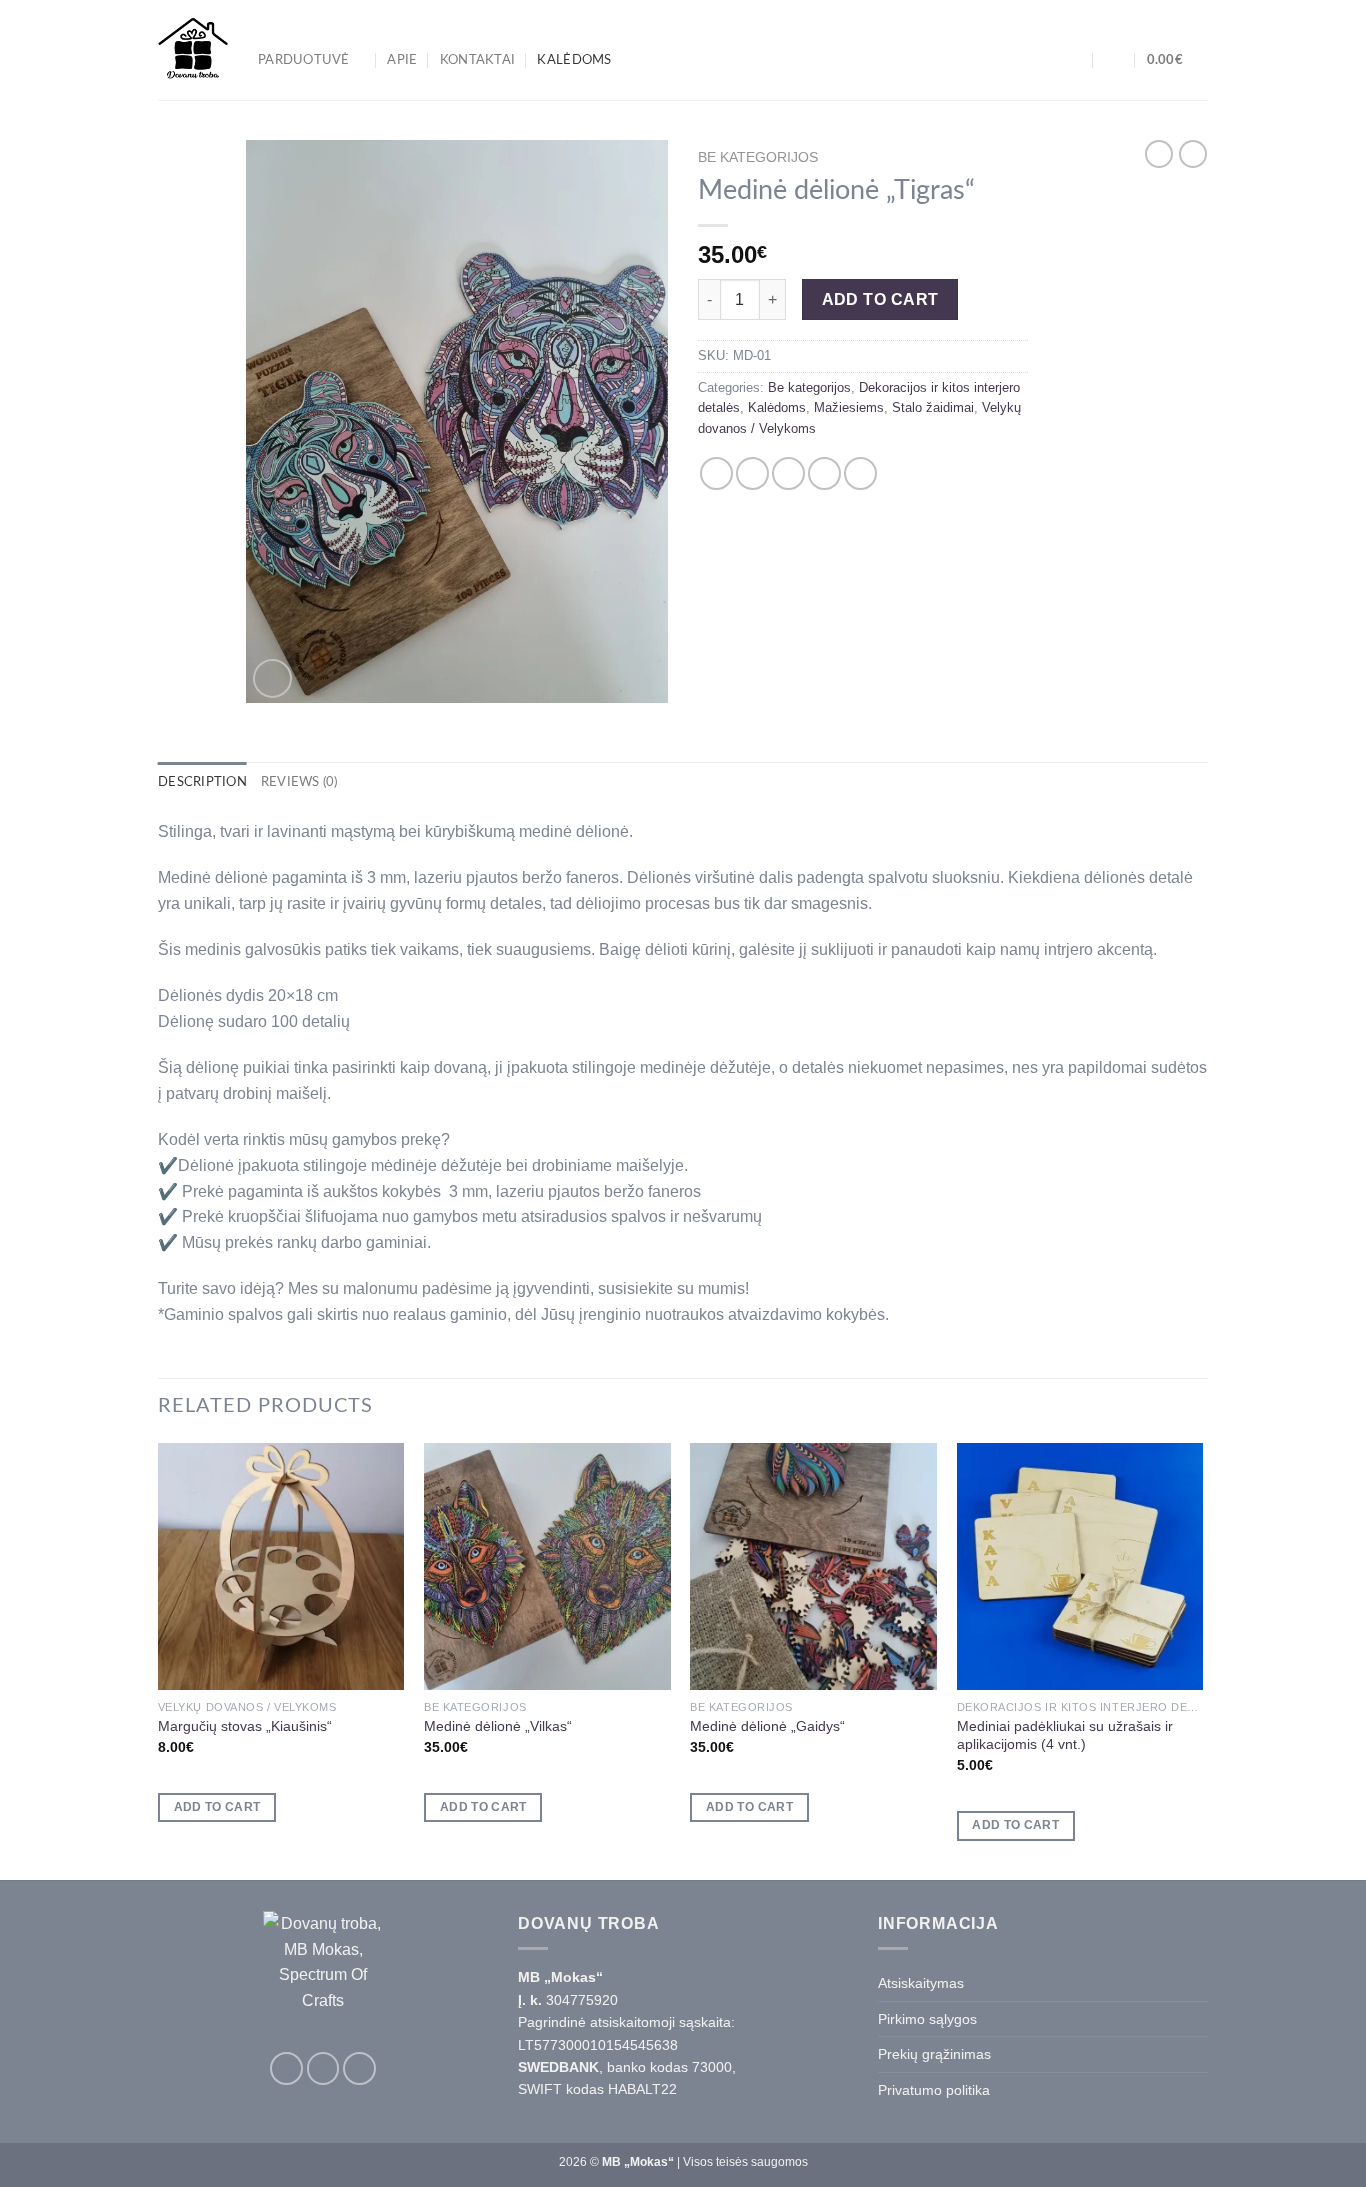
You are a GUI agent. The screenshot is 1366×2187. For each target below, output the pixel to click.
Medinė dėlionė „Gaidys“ (767, 1726)
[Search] (1074, 60)
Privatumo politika (934, 2090)
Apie (402, 60)
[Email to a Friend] (788, 473)
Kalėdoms (574, 60)
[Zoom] (272, 678)
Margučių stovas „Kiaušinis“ (245, 1726)
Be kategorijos (758, 157)
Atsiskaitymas (921, 1983)
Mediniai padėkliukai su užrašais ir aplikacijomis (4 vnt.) (1065, 1735)
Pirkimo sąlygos (927, 2019)
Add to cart (880, 299)
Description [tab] (202, 782)
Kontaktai (477, 60)
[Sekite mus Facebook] (286, 2068)
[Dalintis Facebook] (716, 473)
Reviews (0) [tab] (299, 782)
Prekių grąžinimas (934, 2054)
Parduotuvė (304, 60)
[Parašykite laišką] (359, 2068)
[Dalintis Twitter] (752, 473)
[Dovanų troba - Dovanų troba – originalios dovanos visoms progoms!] (193, 50)
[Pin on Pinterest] (824, 473)
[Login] (1114, 60)
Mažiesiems (849, 407)
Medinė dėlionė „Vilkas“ (498, 1726)
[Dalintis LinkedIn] (860, 473)
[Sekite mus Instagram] (323, 2068)
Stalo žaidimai (933, 407)
